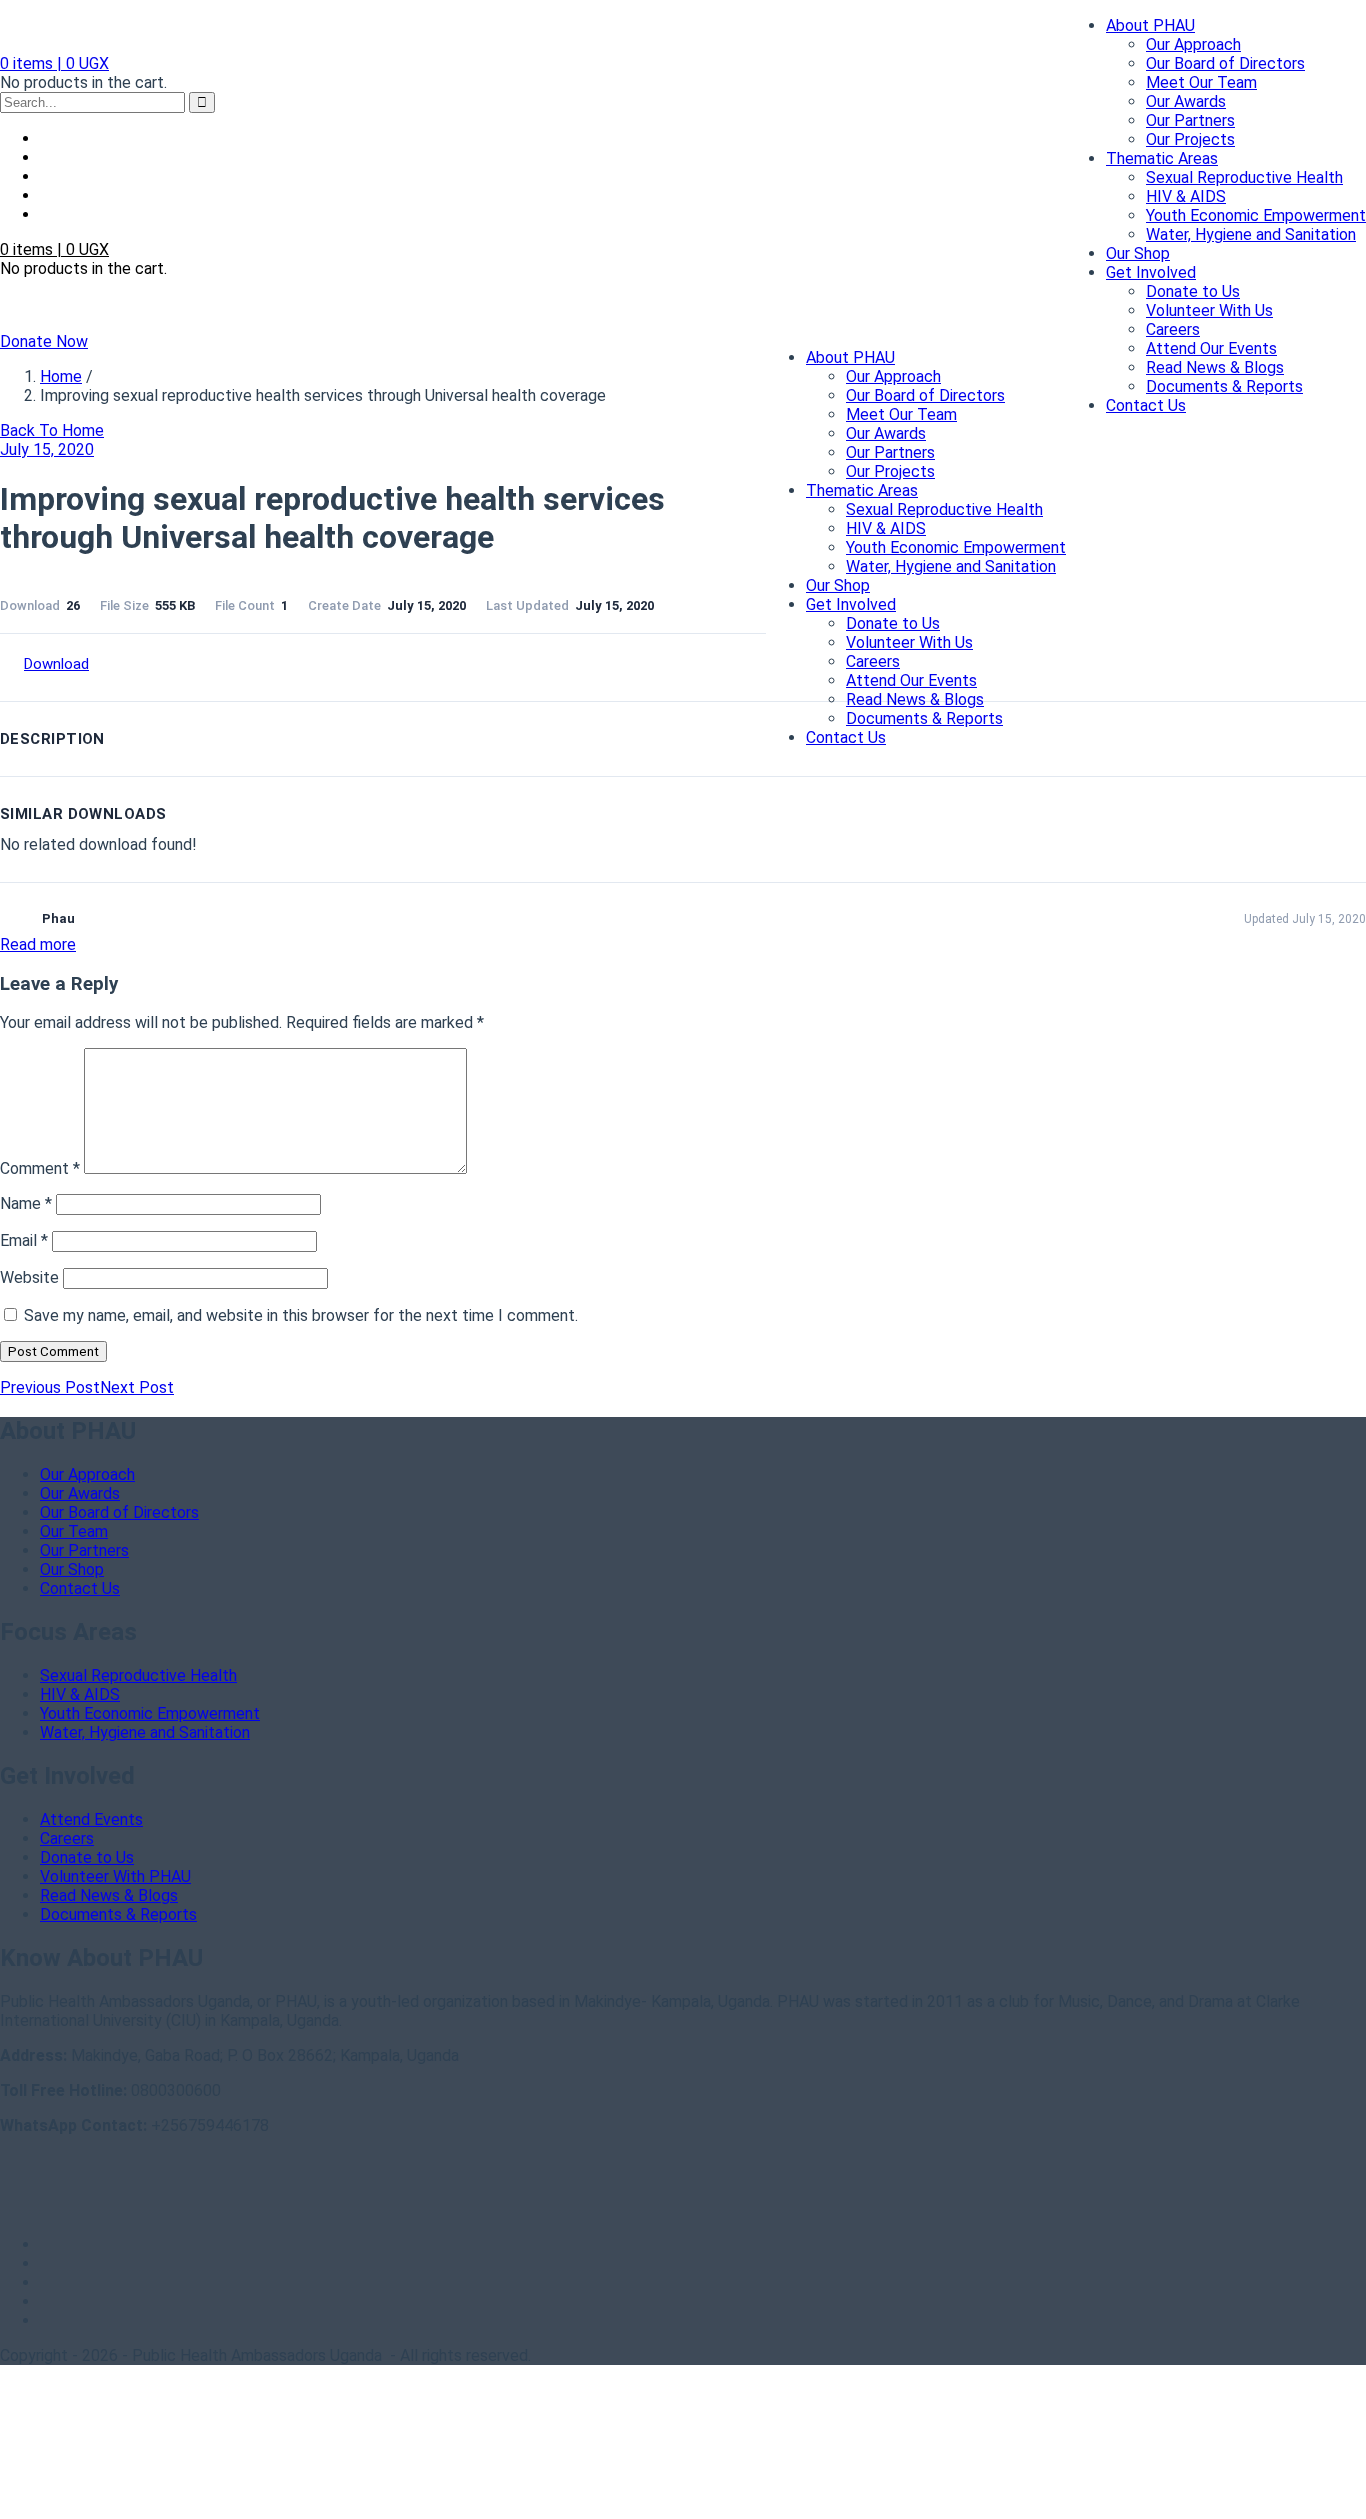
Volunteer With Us (1209, 310)
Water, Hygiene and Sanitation (1251, 234)
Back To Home (52, 430)
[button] (54, 63)
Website (29, 1277)
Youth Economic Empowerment (1256, 215)
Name (26, 1203)
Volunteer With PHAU (115, 1876)
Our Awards (1186, 101)
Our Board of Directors (1225, 63)
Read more (38, 944)
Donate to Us (1193, 291)
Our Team (74, 1531)
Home (61, 376)
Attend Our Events (1211, 348)
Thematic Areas (1162, 158)
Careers (1173, 329)
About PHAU (1150, 25)
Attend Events (91, 1819)
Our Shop (1138, 253)
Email (24, 1240)
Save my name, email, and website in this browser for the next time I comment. (301, 1315)
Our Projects (1190, 139)
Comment (40, 1168)
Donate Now (44, 341)
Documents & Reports (1224, 386)
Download (56, 664)
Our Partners (1190, 120)
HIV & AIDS (1186, 196)
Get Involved (1151, 272)
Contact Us (1146, 405)
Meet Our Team (1201, 82)
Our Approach (1193, 44)
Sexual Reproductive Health (1244, 177)
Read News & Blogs (1215, 367)
